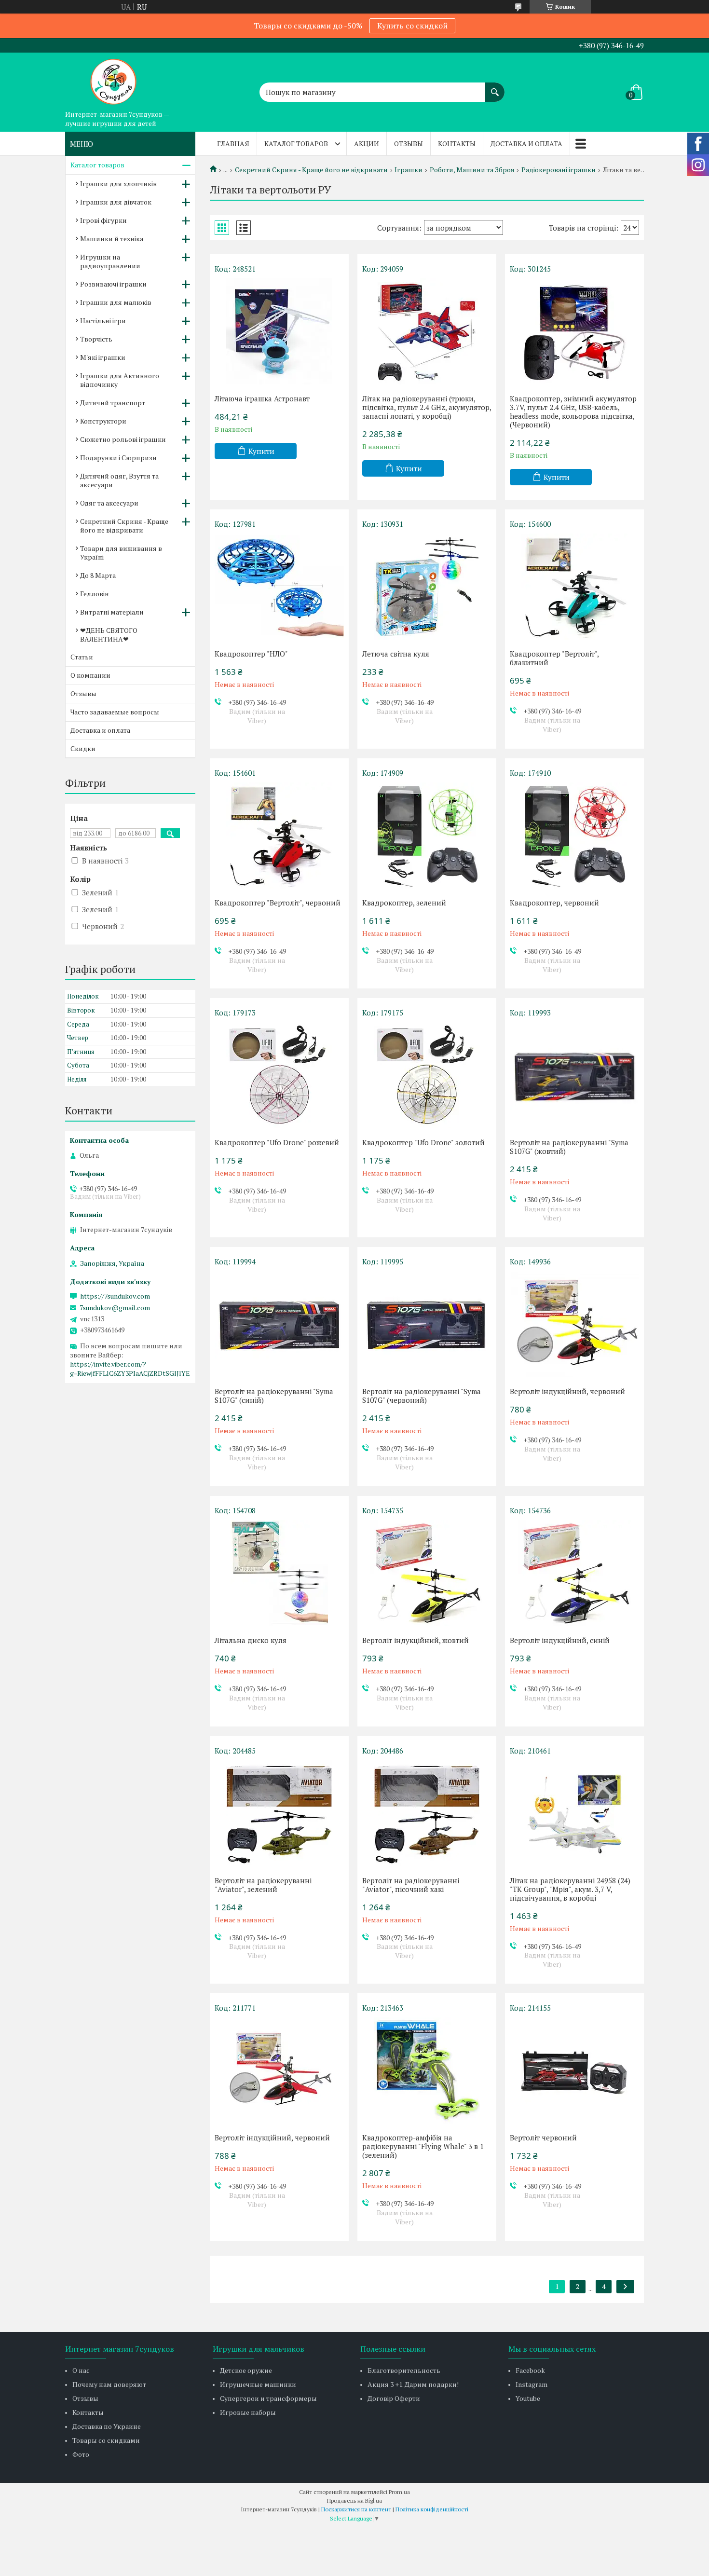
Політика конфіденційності (432, 2509)
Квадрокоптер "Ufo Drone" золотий (423, 1142)
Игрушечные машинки (258, 2384)
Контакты (457, 144)
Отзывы (409, 144)
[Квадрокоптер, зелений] (427, 836)
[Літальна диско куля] (279, 1573)
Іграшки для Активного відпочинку (120, 380)
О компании (90, 675)
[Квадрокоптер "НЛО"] (279, 587)
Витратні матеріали (112, 612)
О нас (81, 2370)
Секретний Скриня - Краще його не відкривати (311, 170)
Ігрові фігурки (103, 220)
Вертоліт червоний (543, 2138)
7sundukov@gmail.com (115, 1308)
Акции (367, 144)
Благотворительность (404, 2370)
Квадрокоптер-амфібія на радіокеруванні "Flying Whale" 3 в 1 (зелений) (423, 2146)
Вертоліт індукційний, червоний (567, 1391)
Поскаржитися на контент (356, 2509)
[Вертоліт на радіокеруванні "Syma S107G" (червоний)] (427, 1324)
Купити (261, 451)
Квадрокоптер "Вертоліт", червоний (278, 903)
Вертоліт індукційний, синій (560, 1640)
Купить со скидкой (412, 26)
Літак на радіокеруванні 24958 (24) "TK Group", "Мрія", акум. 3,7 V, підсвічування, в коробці (570, 1889)
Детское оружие (246, 2370)
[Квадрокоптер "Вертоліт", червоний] (279, 836)
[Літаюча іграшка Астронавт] (279, 331)
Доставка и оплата (526, 144)
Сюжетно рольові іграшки (123, 439)
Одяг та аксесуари (109, 503)
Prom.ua (399, 2492)
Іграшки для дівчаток (116, 202)
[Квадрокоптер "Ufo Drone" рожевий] (279, 1075)
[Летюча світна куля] (427, 587)
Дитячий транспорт (113, 403)
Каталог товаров (296, 144)
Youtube (528, 2398)
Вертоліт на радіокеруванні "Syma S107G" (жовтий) (569, 1147)
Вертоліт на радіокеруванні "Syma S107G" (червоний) (422, 1396)
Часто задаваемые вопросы (115, 712)
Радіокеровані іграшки (559, 170)
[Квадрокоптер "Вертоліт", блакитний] (574, 587)
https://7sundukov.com (115, 1296)
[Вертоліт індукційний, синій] (574, 1573)
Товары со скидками (106, 2440)
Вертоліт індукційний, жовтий (416, 1640)
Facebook (530, 2370)
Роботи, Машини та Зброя (472, 170)
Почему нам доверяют (109, 2384)
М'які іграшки (103, 357)
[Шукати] (495, 87)
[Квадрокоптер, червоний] (574, 836)
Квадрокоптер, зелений (404, 903)
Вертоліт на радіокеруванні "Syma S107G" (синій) (274, 1396)
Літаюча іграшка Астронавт (262, 398)
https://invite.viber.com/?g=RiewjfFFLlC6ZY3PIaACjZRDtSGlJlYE (130, 1369)
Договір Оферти (394, 2398)
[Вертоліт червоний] (574, 2070)
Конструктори (103, 421)
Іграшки (409, 170)
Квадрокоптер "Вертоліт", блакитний (554, 658)
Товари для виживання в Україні (121, 553)
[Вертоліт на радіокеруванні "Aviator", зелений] (279, 1813)
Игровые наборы (248, 2412)
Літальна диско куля (251, 1640)
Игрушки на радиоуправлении (110, 261)
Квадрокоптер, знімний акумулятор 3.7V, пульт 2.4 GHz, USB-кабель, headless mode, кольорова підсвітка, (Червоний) (573, 411)
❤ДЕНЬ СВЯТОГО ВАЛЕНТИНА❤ (109, 635)
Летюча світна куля (396, 654)
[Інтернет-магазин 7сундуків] (113, 79)
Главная (233, 144)
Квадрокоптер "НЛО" (251, 654)
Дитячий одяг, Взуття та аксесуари (119, 480)
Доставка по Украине (107, 2426)
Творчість (96, 339)
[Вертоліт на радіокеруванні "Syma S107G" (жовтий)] (574, 1075)
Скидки (83, 748)
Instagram (532, 2384)
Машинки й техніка (112, 239)
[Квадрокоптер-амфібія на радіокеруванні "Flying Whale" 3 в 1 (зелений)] (427, 2070)
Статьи (82, 657)
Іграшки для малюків (116, 302)
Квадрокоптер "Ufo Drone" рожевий (277, 1142)
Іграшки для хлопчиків (118, 184)
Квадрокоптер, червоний (554, 903)
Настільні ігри (103, 321)
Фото (81, 2454)
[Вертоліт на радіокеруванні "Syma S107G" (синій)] (279, 1324)
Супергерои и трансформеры (268, 2398)
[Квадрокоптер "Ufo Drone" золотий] (427, 1075)
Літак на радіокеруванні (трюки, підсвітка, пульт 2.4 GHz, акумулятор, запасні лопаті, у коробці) (427, 407)
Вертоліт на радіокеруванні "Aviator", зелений (263, 1885)
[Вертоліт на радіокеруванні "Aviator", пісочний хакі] (427, 1813)
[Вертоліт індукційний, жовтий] (427, 1573)
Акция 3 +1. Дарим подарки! (413, 2384)
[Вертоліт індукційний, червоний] (574, 1324)
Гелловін (95, 594)
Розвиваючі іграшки (113, 284)
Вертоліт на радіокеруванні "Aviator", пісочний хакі (411, 1885)
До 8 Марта (98, 575)
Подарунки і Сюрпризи (118, 458)
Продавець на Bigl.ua (354, 2501)
